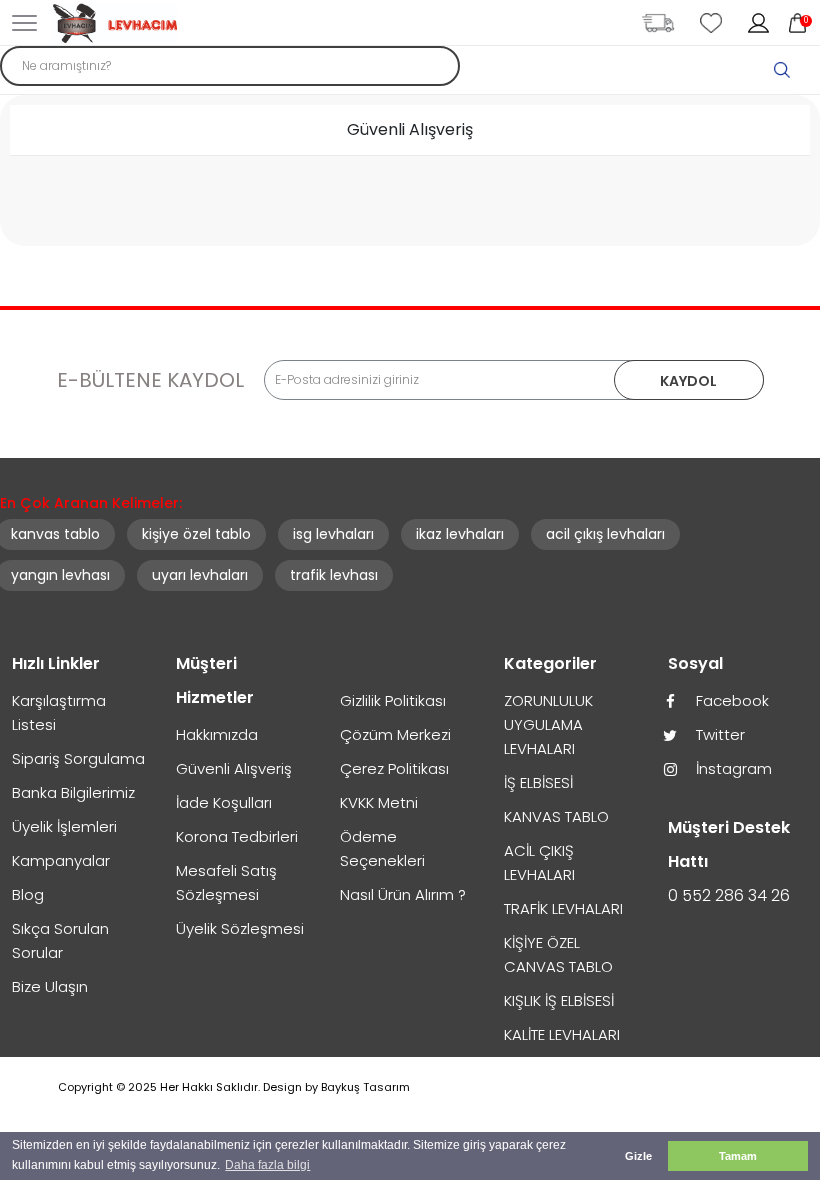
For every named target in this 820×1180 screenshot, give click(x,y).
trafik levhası (334, 575)
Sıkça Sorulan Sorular (60, 940)
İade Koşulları (224, 802)
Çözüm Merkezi (395, 734)
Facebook (730, 700)
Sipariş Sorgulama (78, 758)
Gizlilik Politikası (393, 700)
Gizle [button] (638, 1156)
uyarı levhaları (200, 575)
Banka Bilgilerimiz (73, 792)
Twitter (718, 734)
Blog (28, 894)
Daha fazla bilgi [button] (267, 1165)
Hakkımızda (217, 734)
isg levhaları (333, 534)
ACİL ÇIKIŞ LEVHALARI (539, 862)
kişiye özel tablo (196, 534)
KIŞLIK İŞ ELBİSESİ (559, 1000)
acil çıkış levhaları (605, 534)
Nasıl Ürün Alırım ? (403, 894)
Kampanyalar (61, 860)
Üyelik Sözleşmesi (240, 928)
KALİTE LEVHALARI (562, 1034)
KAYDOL (688, 381)
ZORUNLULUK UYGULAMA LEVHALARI (548, 724)
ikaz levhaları (460, 534)
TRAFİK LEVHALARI (563, 908)
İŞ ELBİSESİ (538, 782)
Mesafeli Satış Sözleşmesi (226, 882)
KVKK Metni (379, 802)
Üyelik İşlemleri (64, 826)
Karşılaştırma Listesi (59, 712)
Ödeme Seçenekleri (382, 848)
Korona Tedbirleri (237, 836)
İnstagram (732, 768)
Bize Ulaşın (50, 986)
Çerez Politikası (394, 768)
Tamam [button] (738, 1156)
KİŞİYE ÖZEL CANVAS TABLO (558, 954)
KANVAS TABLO (556, 816)
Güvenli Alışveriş (234, 768)
